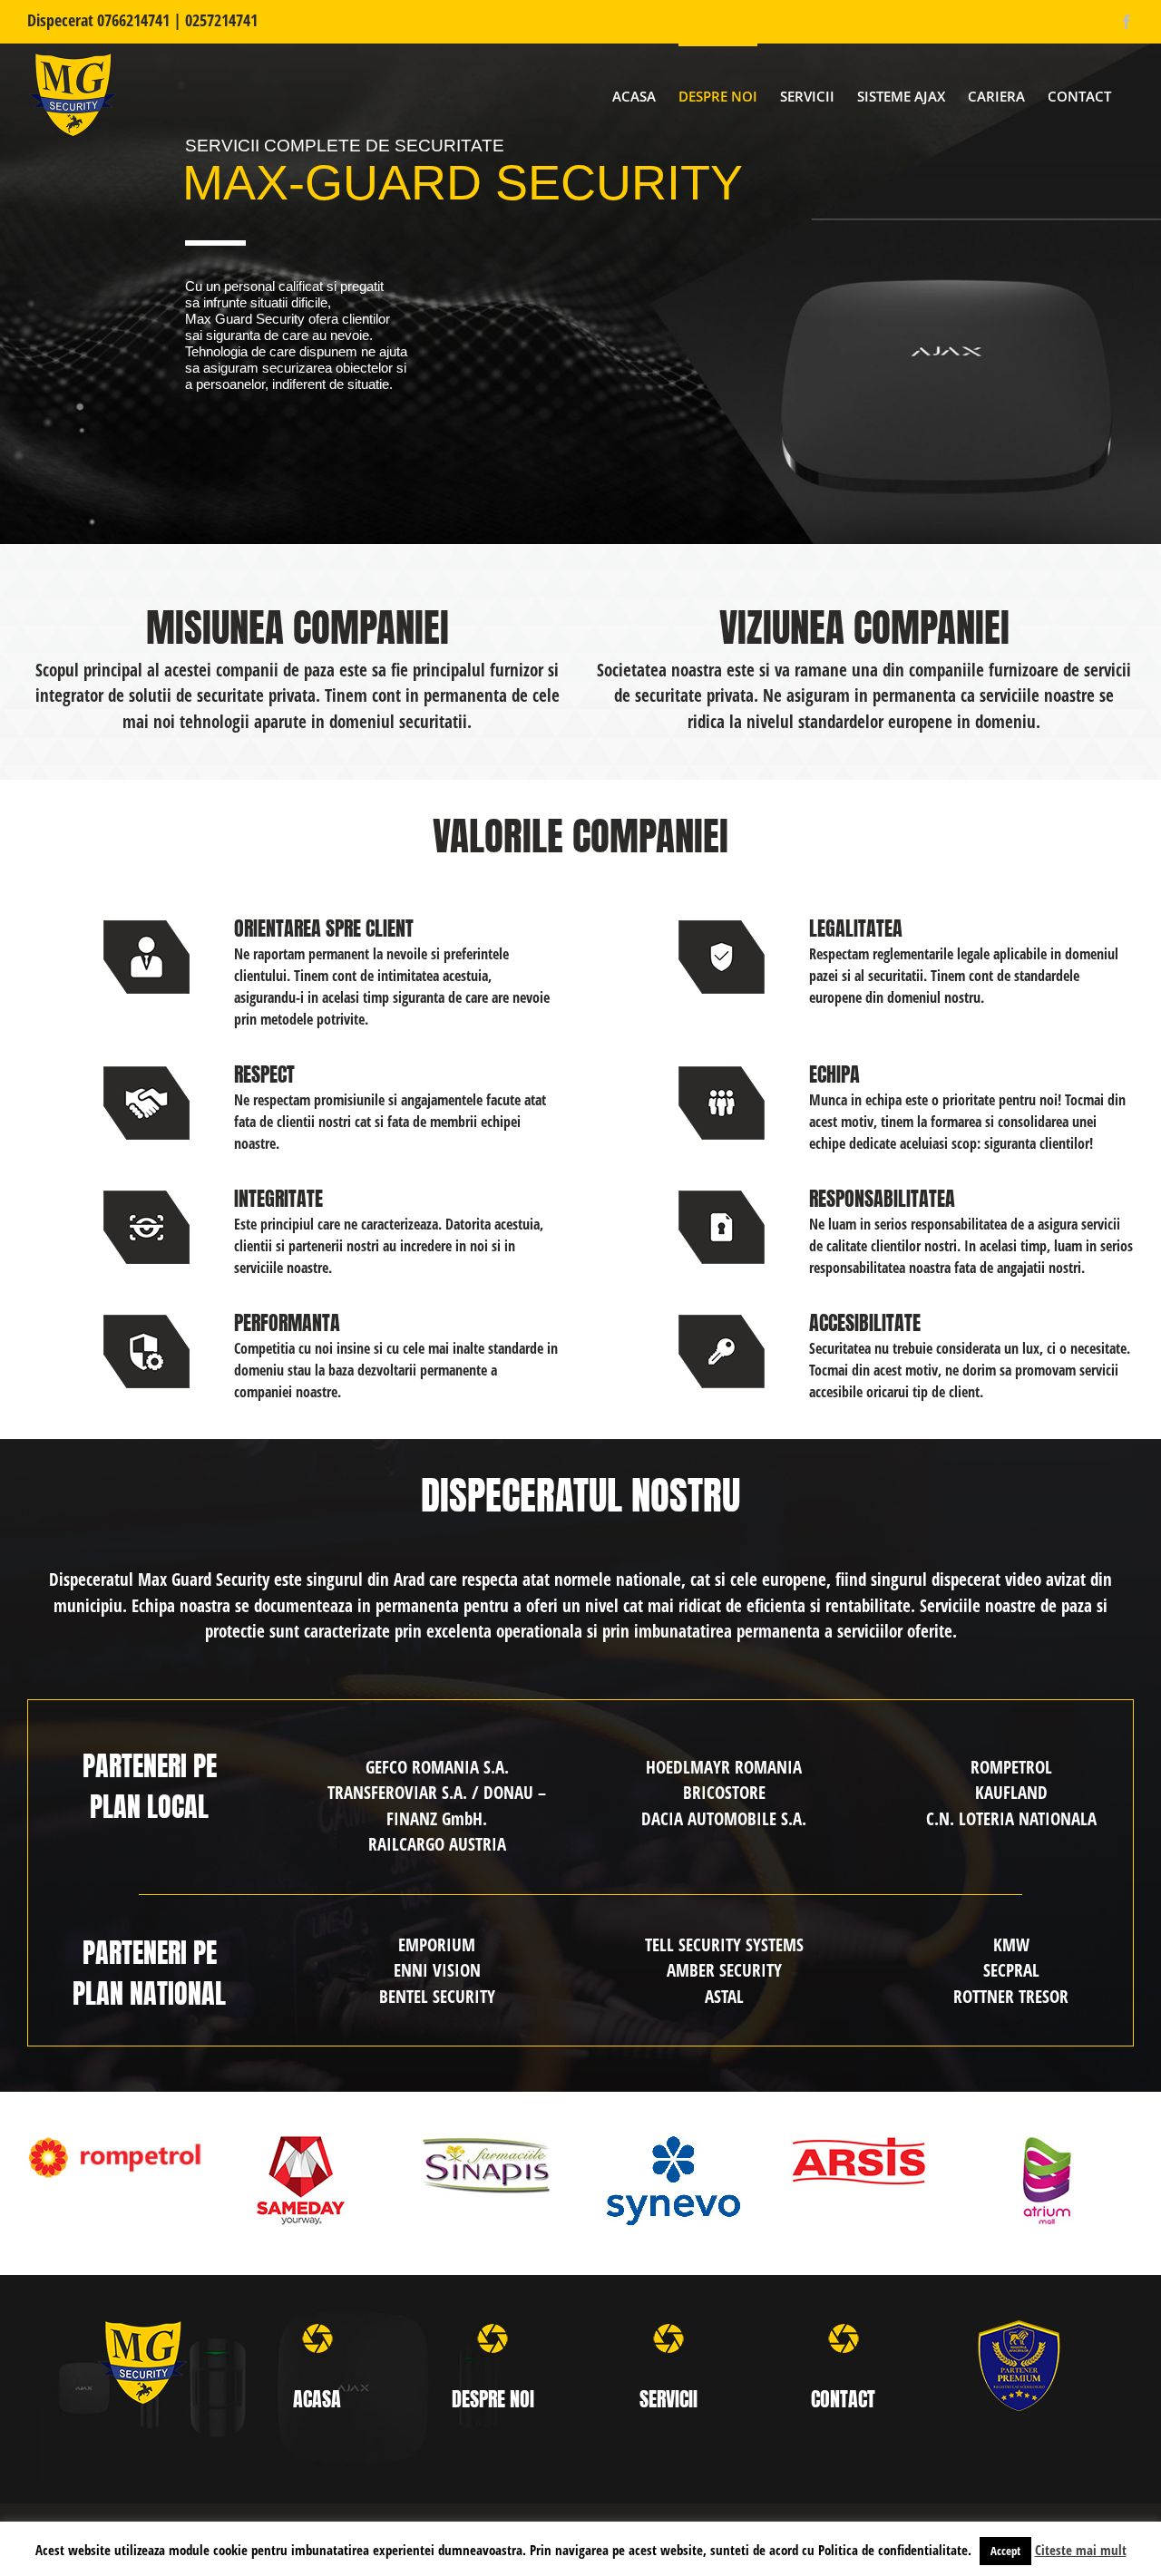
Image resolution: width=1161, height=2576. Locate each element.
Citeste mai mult (1081, 2550)
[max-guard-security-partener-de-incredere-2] (1019, 2328)
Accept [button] (1005, 2551)
